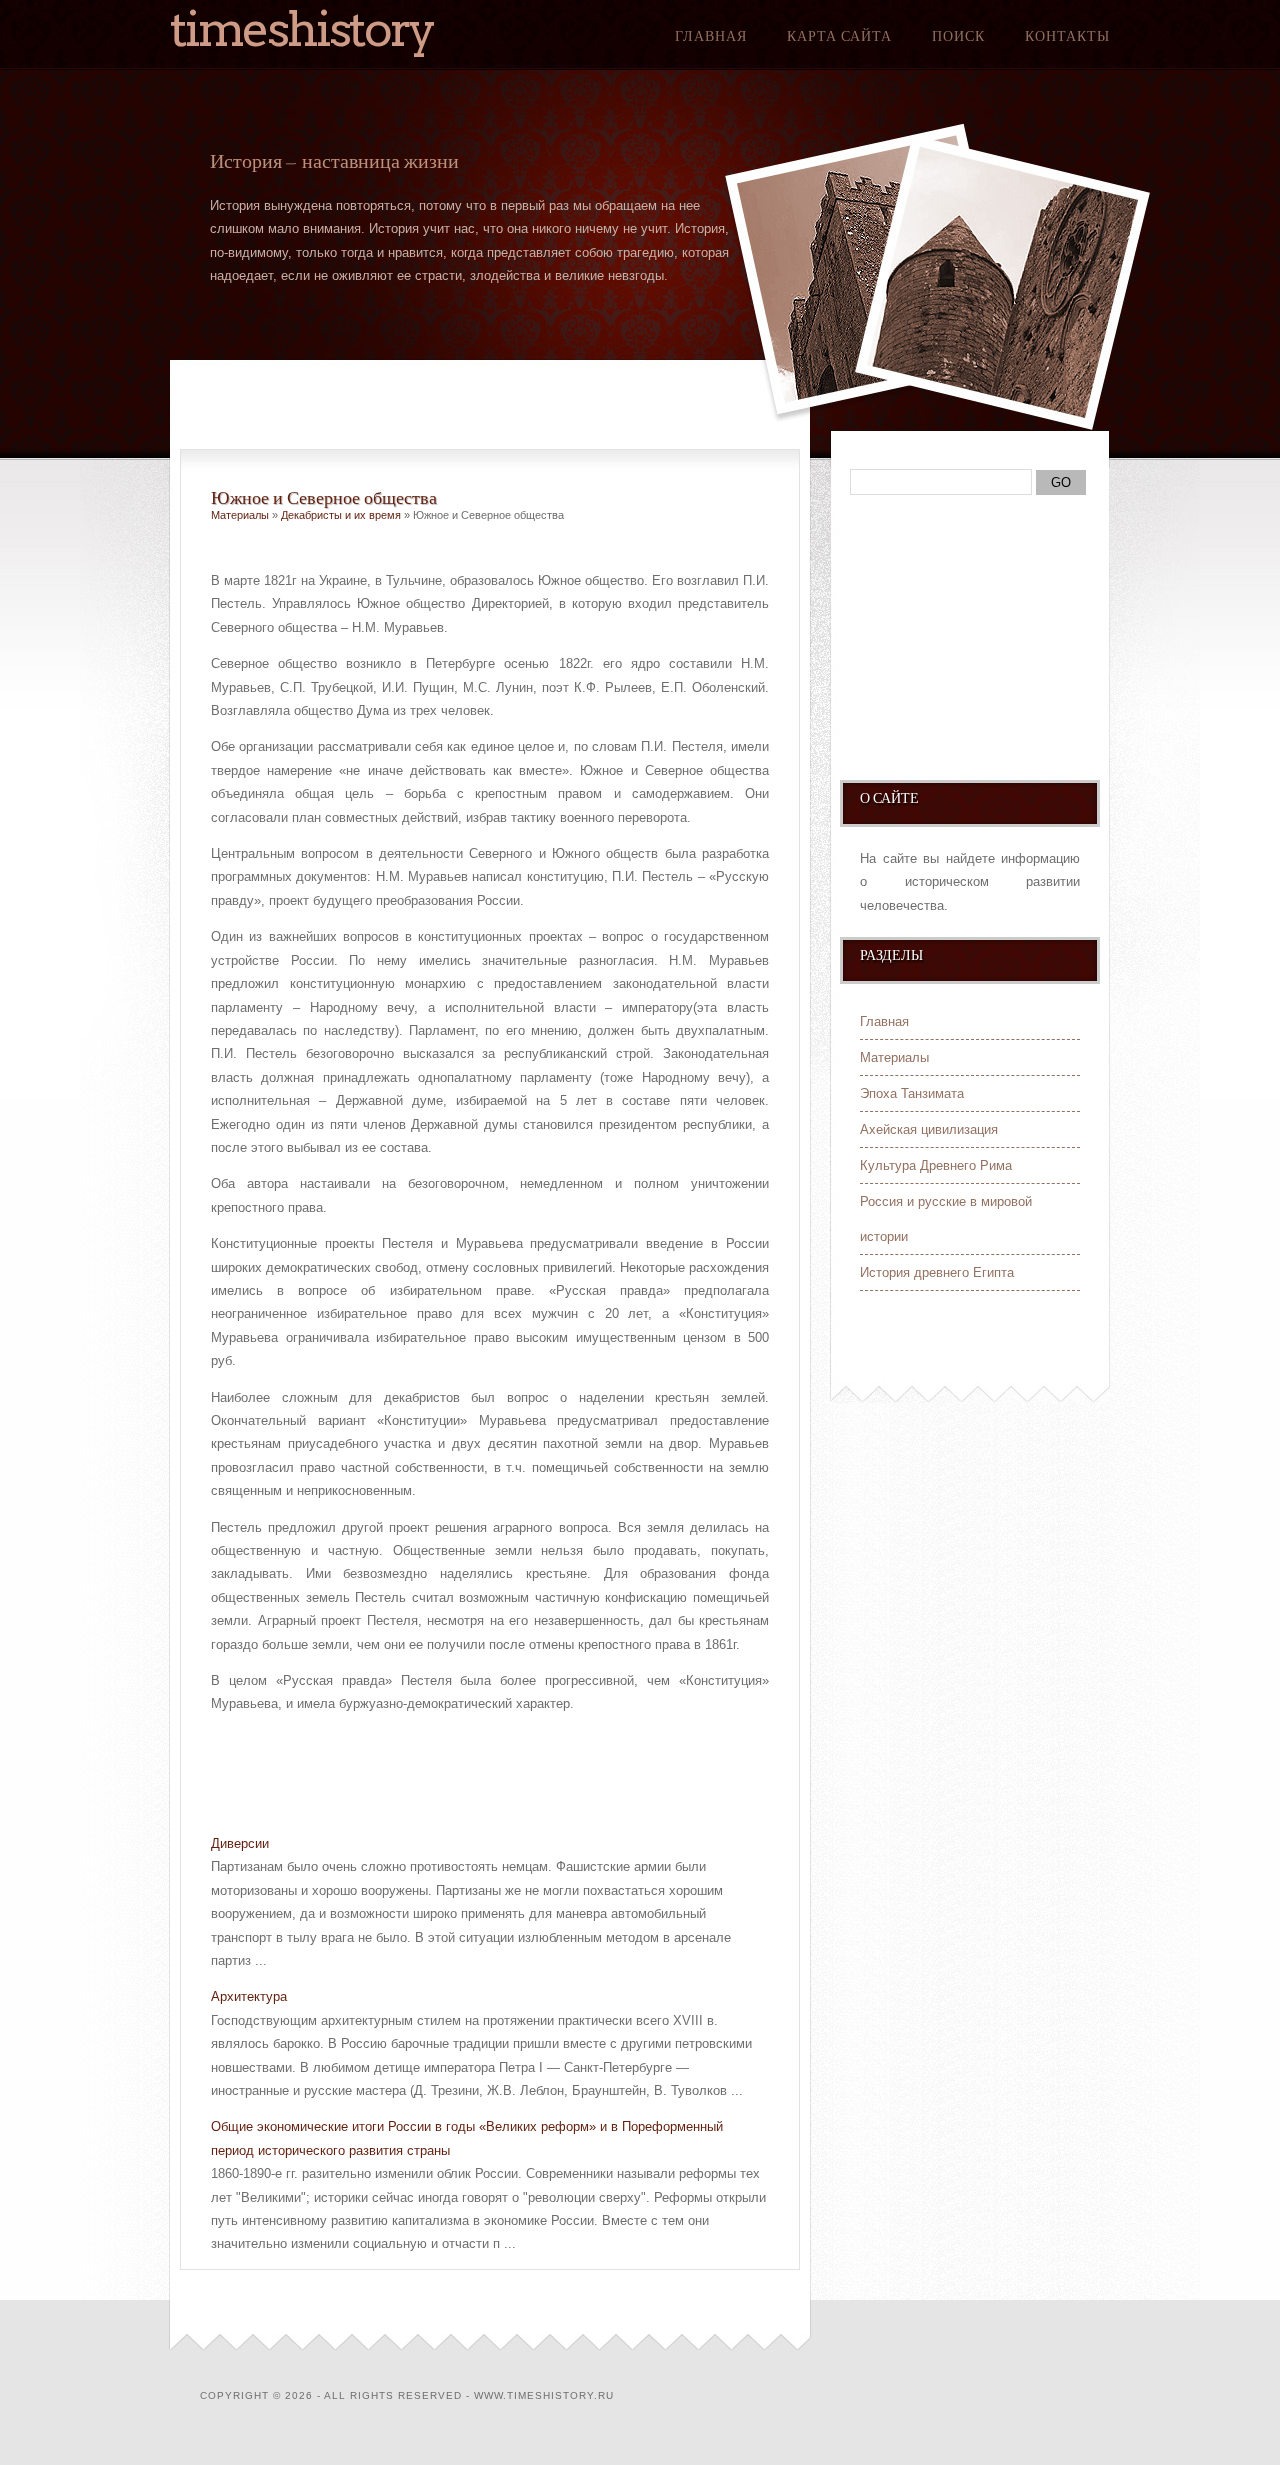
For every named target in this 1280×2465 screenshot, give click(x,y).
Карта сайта (839, 36)
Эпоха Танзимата (912, 1093)
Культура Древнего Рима (936, 1165)
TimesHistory (302, 29)
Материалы (240, 515)
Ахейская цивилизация (929, 1129)
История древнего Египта (937, 1272)
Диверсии (240, 1843)
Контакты (1067, 36)
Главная (711, 36)
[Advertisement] (445, 1766)
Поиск (958, 36)
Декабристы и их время (341, 515)
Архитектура (249, 1996)
